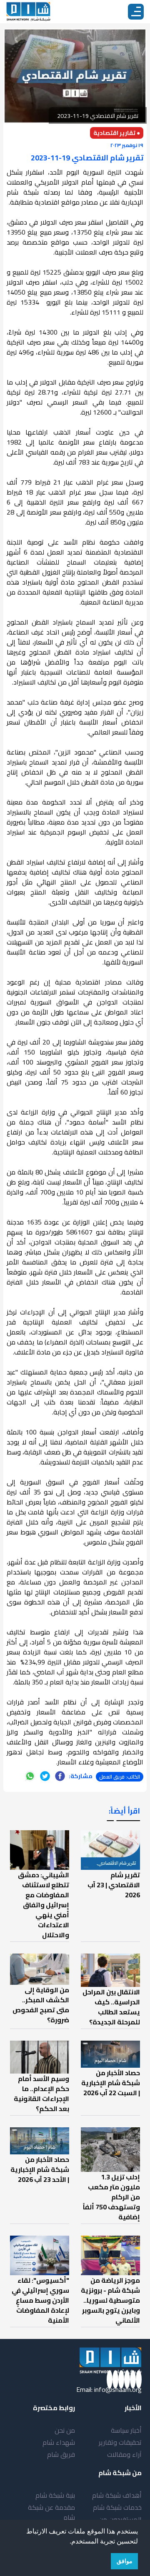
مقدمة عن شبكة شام (51, 2512)
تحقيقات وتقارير (120, 2442)
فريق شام (61, 2454)
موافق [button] (125, 2561)
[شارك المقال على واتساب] (30, 1776)
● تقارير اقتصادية (117, 133)
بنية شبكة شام (55, 2495)
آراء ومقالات (124, 2454)
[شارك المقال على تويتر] (45, 1776)
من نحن (65, 2430)
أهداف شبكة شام (117, 2495)
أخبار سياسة (126, 2430)
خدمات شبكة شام (117, 2507)
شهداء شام (59, 2442)
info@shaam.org (118, 2389)
